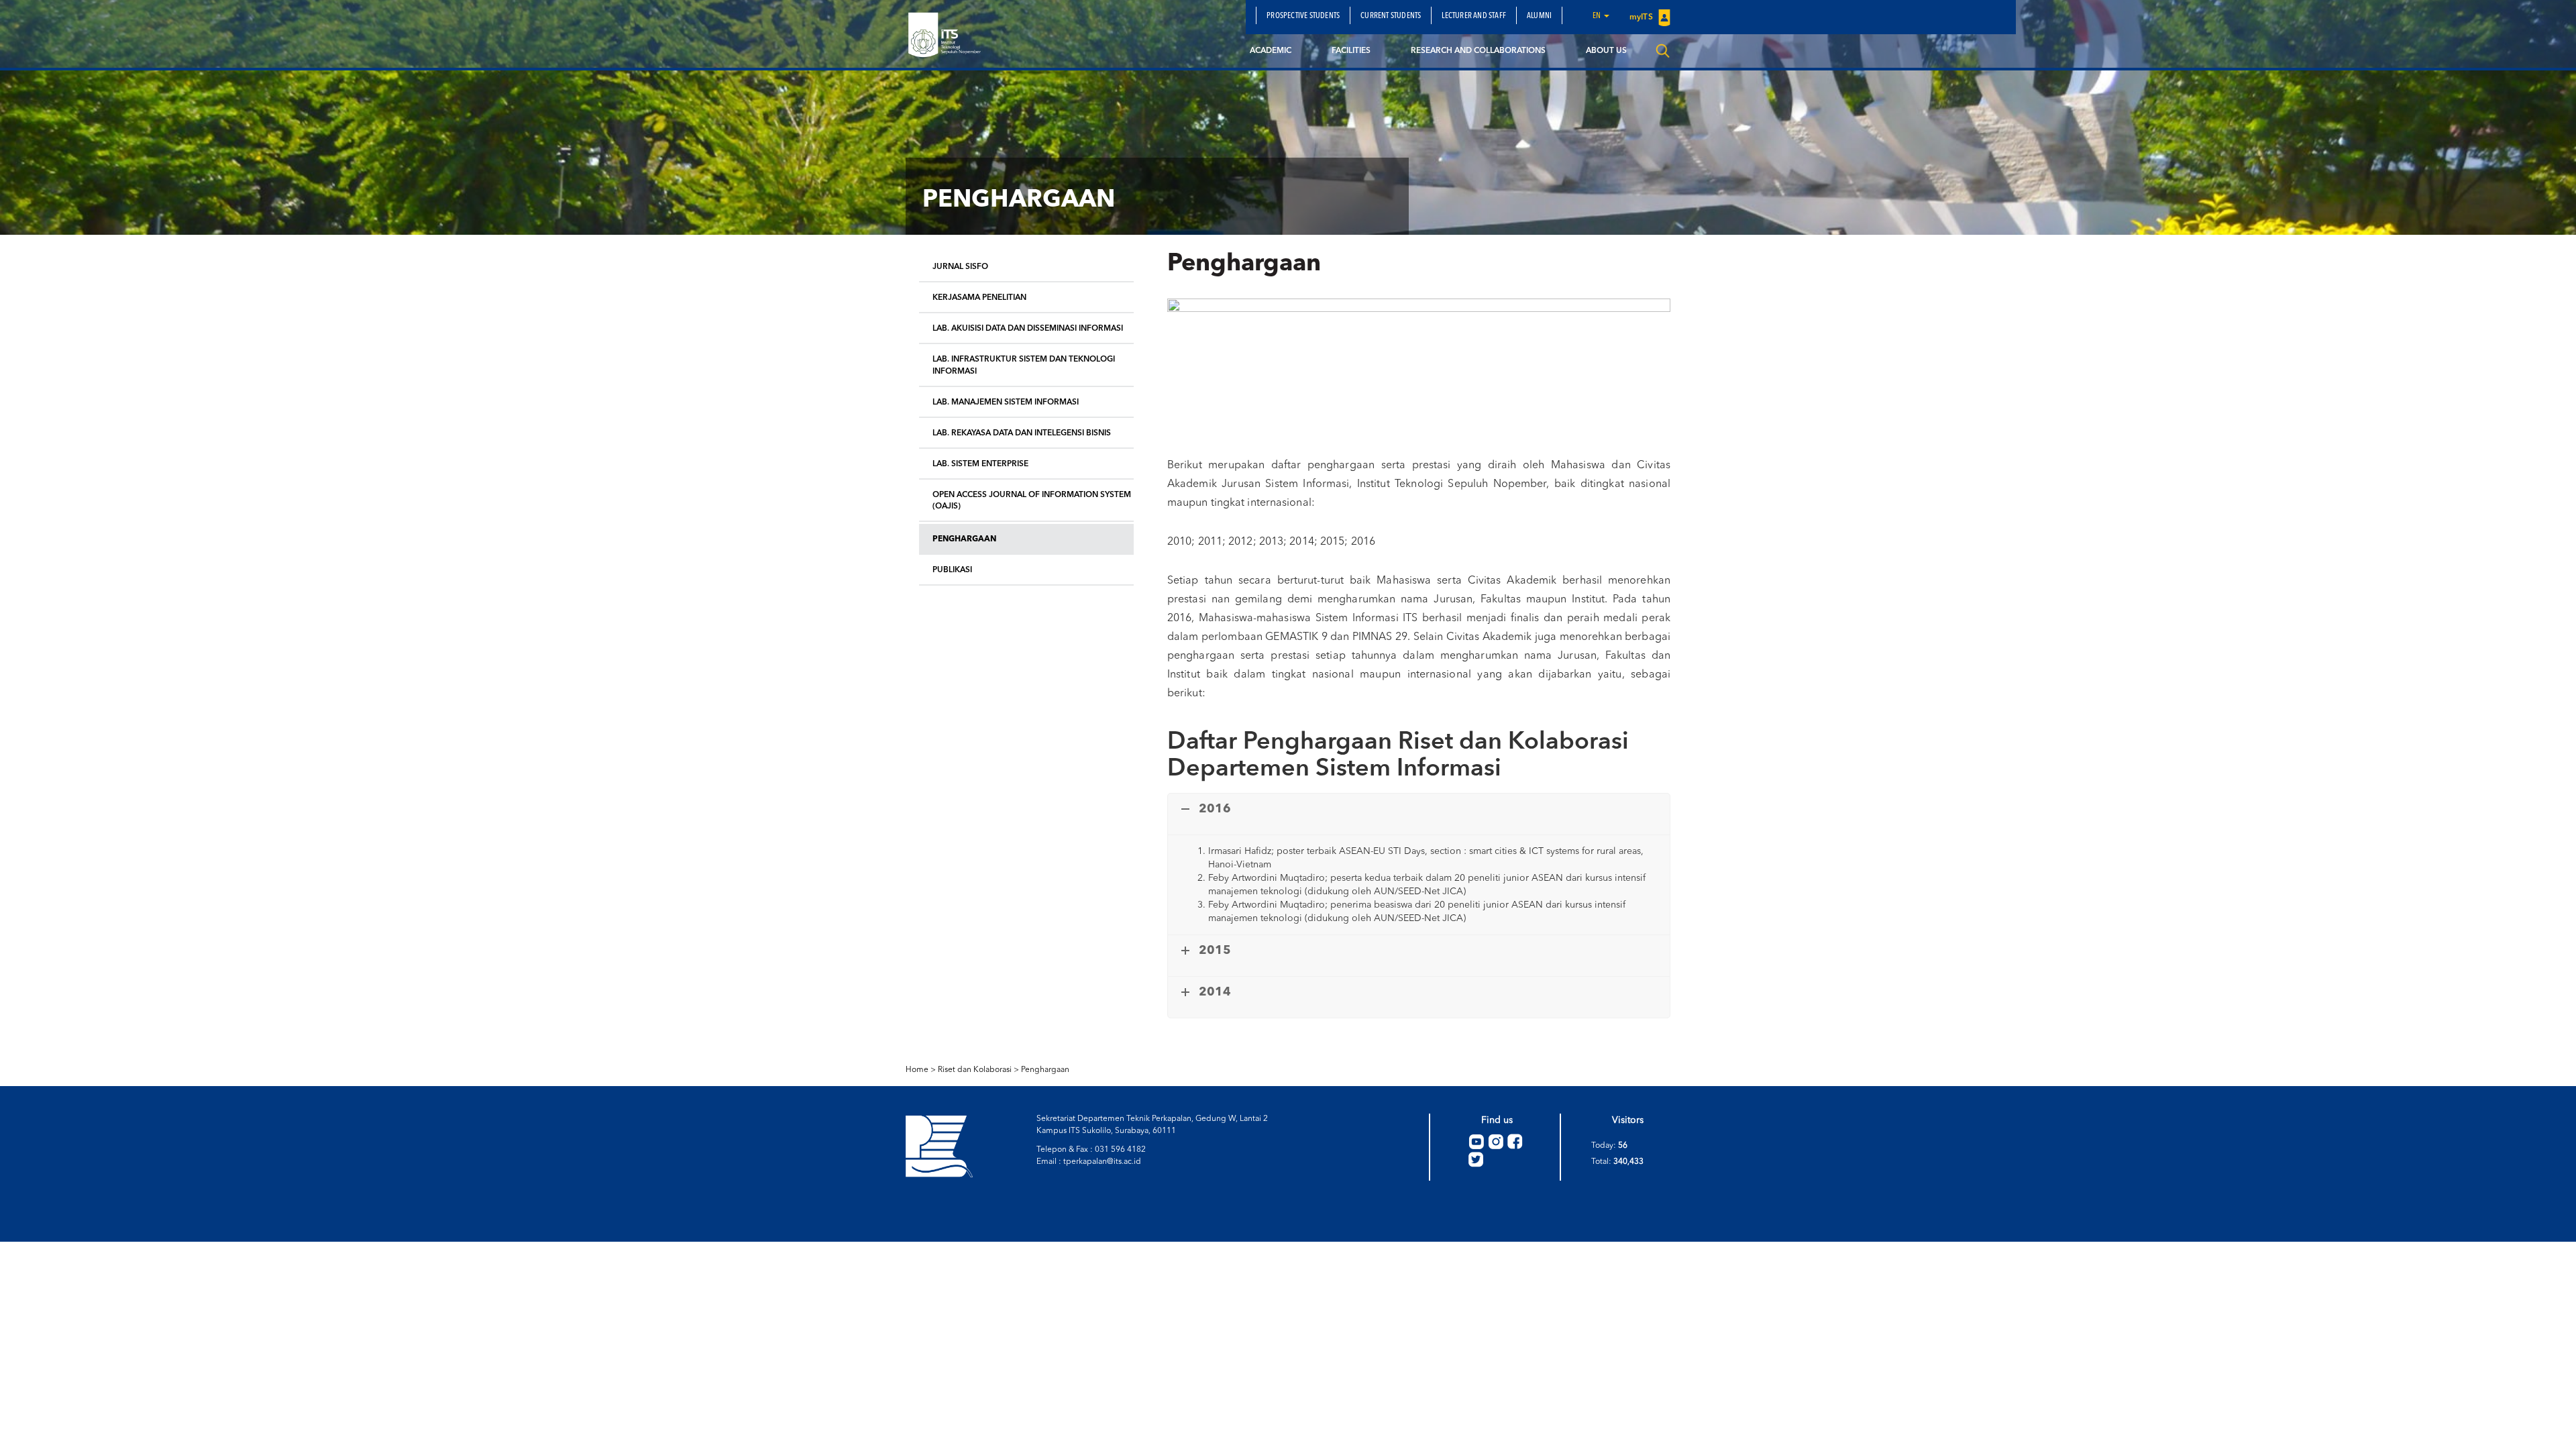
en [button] (1598, 16)
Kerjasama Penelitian (979, 298)
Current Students (1391, 16)
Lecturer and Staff (1474, 16)
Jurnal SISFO (960, 267)
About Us (1606, 51)
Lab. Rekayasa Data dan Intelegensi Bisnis (1022, 433)
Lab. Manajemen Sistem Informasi (1006, 402)
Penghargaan (964, 539)
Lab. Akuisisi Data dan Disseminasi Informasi (1028, 329)
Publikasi (952, 570)
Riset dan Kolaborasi (975, 1070)
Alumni (1539, 16)
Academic (1271, 51)
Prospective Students (1303, 16)
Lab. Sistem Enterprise (980, 464)
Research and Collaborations (1478, 51)
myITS (1642, 17)
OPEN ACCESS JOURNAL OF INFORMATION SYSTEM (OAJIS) (1032, 501)
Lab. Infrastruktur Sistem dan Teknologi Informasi (1024, 365)
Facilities (1351, 51)
